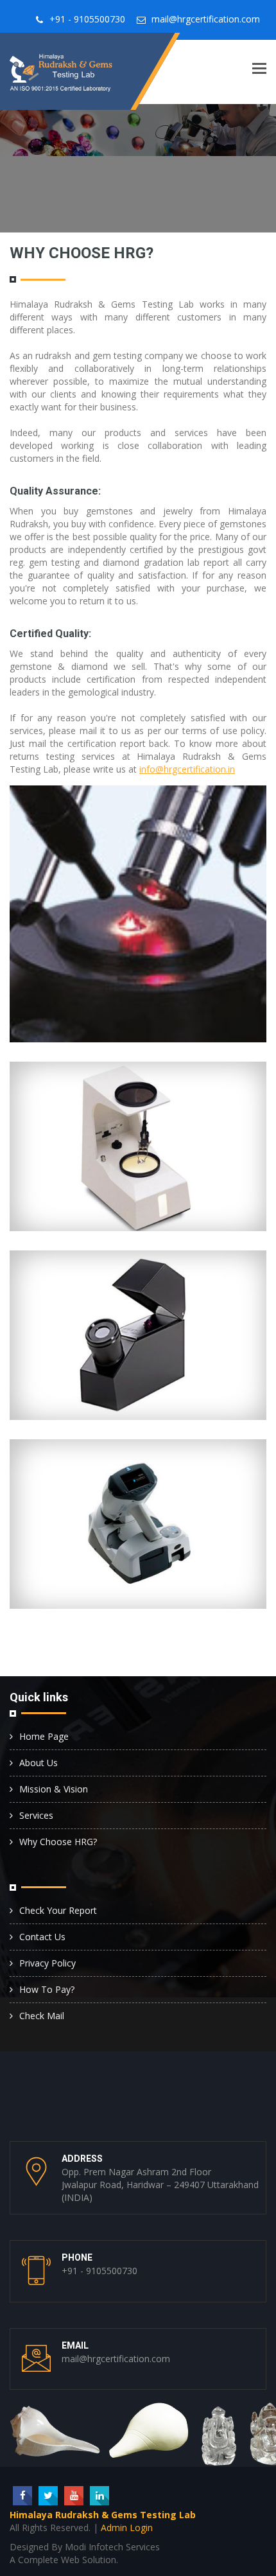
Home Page (44, 1736)
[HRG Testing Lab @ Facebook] (22, 2496)
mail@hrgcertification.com (206, 19)
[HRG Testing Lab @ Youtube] (74, 2496)
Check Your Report (58, 1910)
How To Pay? (47, 1989)
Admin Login (127, 2528)
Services (36, 1815)
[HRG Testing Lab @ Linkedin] (99, 2496)
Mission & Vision (54, 1789)
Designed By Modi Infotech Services (85, 2547)
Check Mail (42, 2016)
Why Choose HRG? (58, 1842)
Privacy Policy (47, 1963)
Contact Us (42, 1937)
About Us (39, 1763)
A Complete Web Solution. (64, 2560)
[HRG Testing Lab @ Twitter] (48, 2496)
